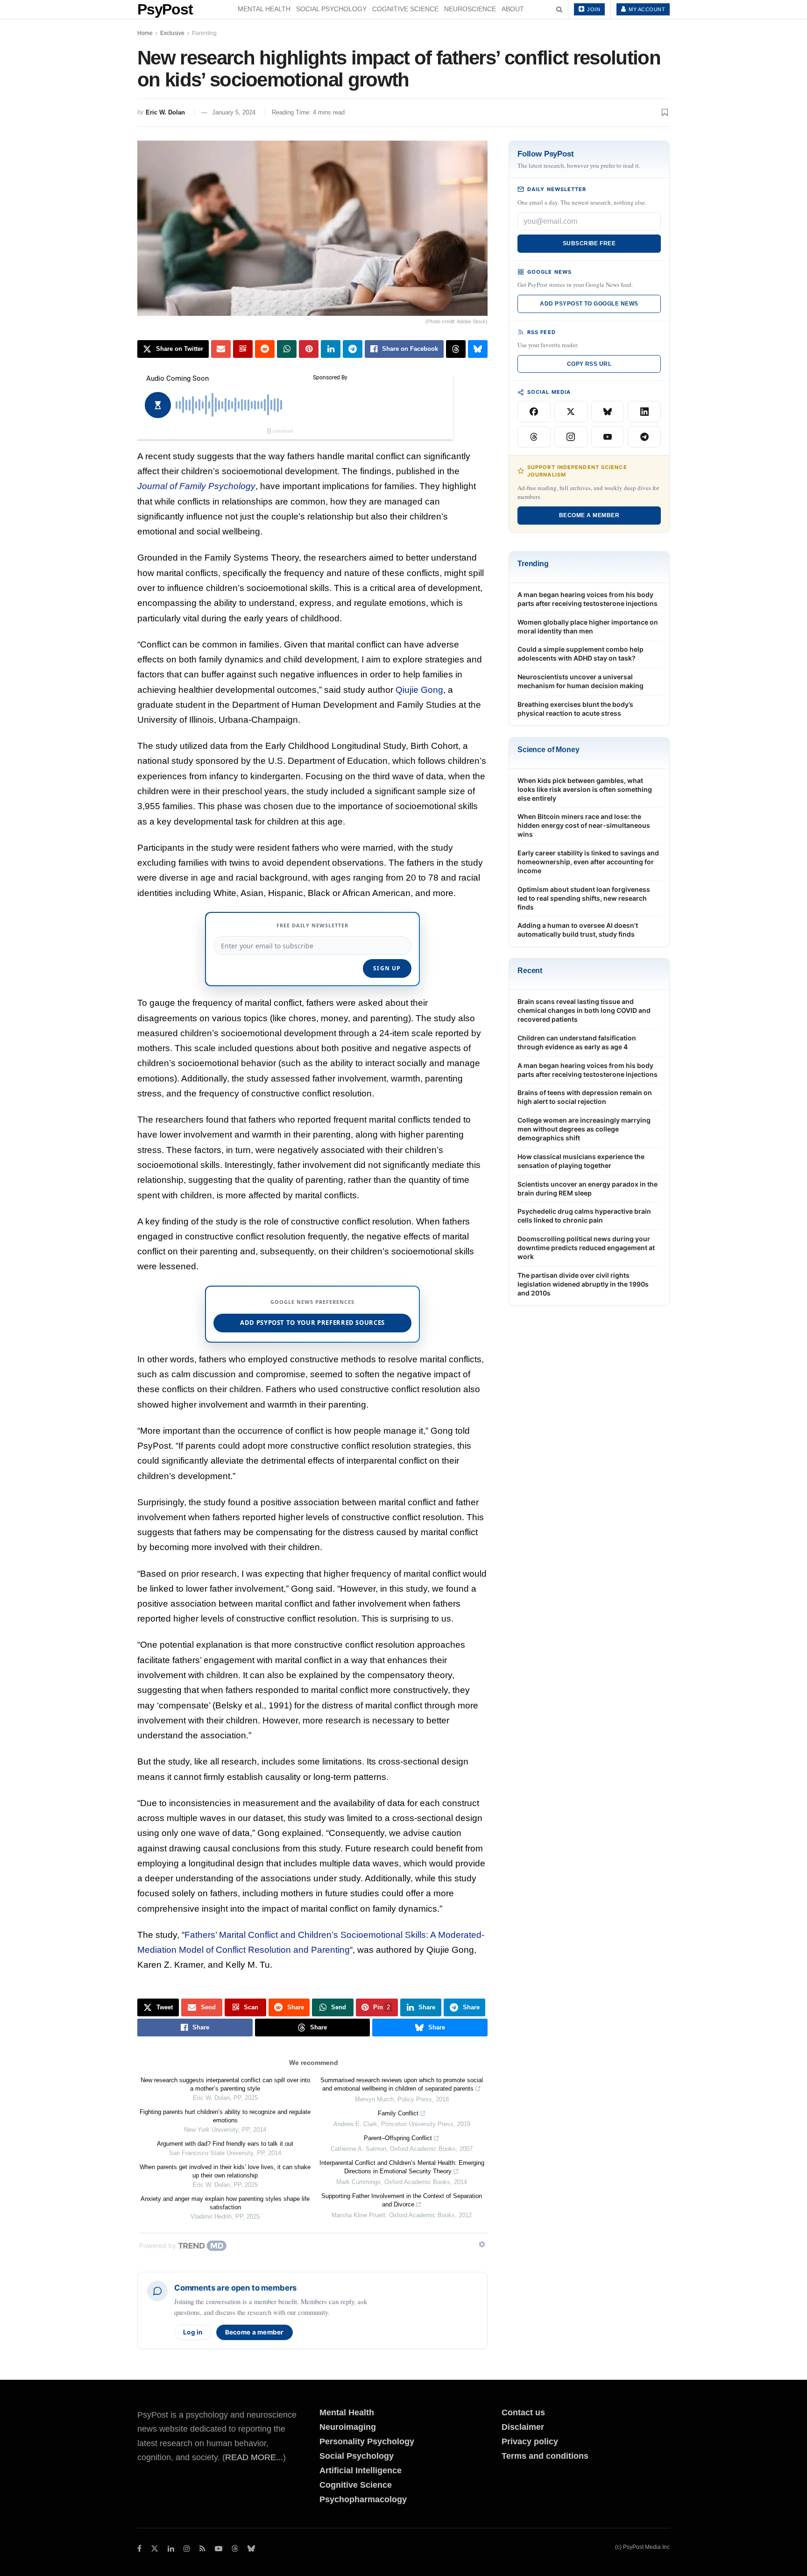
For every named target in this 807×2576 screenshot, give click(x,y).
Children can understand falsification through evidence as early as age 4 (577, 1042)
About (513, 9)
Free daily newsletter (312, 925)
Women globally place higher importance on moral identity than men (588, 626)
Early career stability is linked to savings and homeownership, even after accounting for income (588, 862)
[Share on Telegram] (353, 349)
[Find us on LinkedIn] (171, 2549)
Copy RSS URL (589, 364)
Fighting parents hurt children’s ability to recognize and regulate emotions (225, 2116)
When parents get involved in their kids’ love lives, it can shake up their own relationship (225, 2171)
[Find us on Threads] (235, 2549)
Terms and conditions (545, 2456)
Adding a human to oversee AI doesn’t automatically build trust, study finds (578, 930)
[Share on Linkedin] (331, 349)
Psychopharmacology (363, 2499)
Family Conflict (398, 2113)
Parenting (204, 33)
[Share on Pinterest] (309, 349)
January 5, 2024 (234, 112)
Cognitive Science (405, 9)
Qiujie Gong (419, 690)
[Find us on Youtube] (219, 2549)
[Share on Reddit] (265, 349)
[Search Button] (559, 9)
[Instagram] (571, 437)
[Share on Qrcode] (243, 349)
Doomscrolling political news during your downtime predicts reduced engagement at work (586, 1248)
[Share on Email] (221, 349)
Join (593, 9)
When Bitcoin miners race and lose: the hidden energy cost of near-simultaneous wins (584, 825)
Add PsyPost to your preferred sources (312, 1323)
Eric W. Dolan (165, 112)
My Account (646, 9)
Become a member (255, 2332)
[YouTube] (608, 437)
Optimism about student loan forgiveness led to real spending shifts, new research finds (584, 898)
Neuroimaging (348, 2427)
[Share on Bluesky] (478, 349)
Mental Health (264, 9)
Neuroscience (470, 9)
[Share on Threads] (456, 349)
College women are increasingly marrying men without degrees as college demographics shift (584, 1129)
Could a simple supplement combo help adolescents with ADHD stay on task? (580, 654)
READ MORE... (254, 2457)
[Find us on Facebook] (139, 2549)
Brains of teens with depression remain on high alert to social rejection (585, 1097)
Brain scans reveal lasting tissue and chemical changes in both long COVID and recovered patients (584, 1010)
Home (145, 33)
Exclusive (172, 33)
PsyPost (165, 9)
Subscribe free (589, 243)
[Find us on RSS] (202, 2549)
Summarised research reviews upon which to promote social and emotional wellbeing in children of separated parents (402, 2084)
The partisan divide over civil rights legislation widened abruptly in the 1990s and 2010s (583, 1284)
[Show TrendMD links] (482, 2244)
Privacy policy (530, 2441)
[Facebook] (534, 412)
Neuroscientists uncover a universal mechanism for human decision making (580, 681)
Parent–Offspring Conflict (398, 2138)
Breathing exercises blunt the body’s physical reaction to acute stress (575, 709)
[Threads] (534, 437)
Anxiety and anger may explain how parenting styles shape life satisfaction (225, 2203)
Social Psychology (331, 9)
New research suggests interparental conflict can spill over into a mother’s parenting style (225, 2084)
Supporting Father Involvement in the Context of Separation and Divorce (402, 2200)
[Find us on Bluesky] (251, 2549)
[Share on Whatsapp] (287, 349)
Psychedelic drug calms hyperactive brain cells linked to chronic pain (584, 1216)
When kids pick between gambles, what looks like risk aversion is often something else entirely (585, 789)
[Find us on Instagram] (187, 2549)
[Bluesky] (608, 412)
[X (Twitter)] (571, 412)
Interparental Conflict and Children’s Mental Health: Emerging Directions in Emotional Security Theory (402, 2167)
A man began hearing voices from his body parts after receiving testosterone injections (588, 599)
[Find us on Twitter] (155, 2549)
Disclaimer (523, 2427)
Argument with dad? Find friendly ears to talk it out (225, 2144)
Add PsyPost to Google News (589, 304)
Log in (193, 2332)
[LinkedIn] (644, 412)
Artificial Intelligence (361, 2470)
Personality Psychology (367, 2441)
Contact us (523, 2412)
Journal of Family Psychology (196, 486)
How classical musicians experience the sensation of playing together (581, 1161)
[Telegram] (644, 437)
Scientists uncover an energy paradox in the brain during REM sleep (588, 1188)
